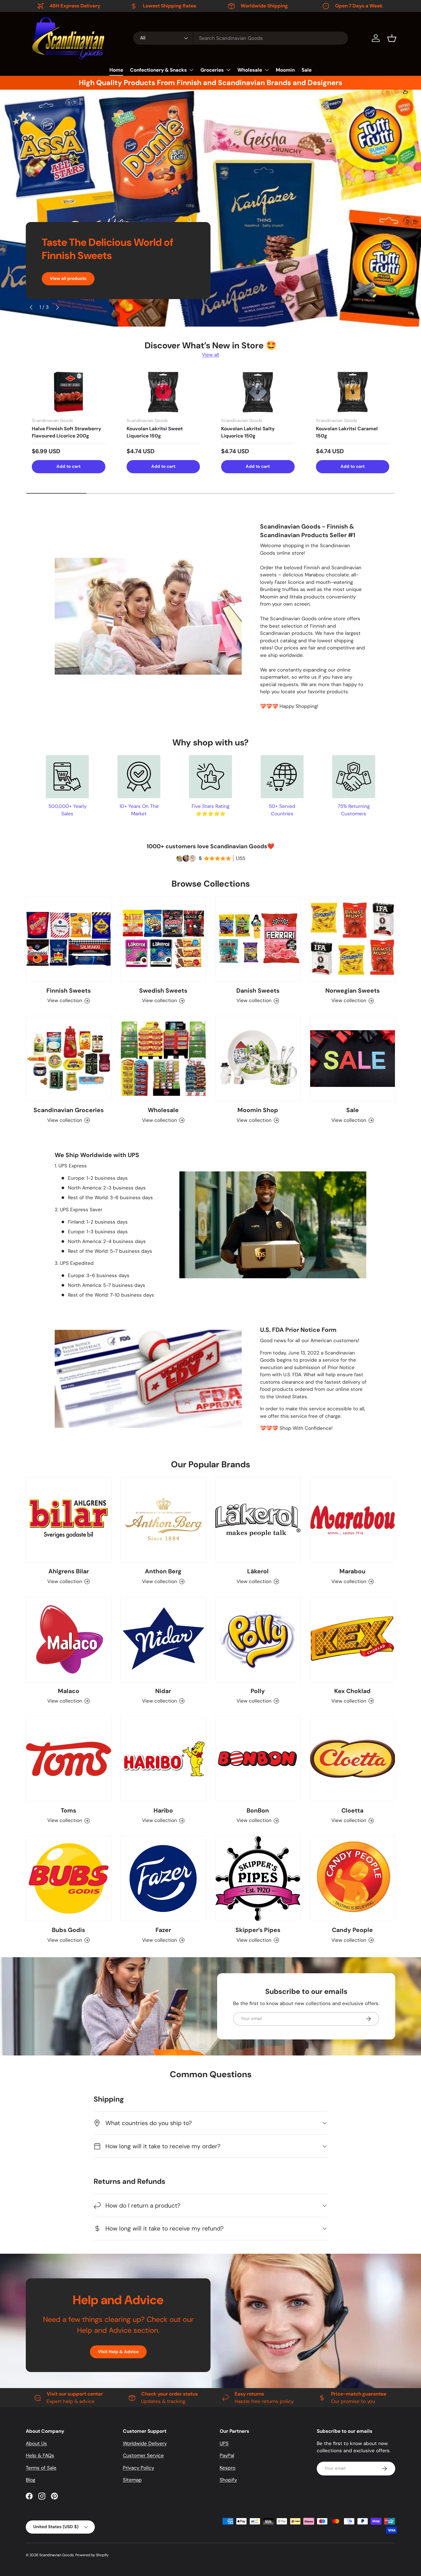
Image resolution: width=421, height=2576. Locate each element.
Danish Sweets (258, 990)
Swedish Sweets (163, 990)
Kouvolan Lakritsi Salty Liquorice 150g (248, 432)
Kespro (228, 2468)
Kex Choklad (352, 1691)
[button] (392, 38)
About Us (36, 2443)
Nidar (163, 1691)
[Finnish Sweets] (69, 939)
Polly (258, 1691)
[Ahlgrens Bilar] (69, 1520)
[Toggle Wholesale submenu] (267, 70)
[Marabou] (353, 1520)
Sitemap (132, 2480)
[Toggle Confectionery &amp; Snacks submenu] (191, 70)
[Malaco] (69, 1639)
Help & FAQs (40, 2455)
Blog (31, 2480)
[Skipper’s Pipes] (258, 1879)
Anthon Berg (163, 1571)
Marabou (352, 1571)
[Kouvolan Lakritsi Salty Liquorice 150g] (258, 392)
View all (210, 355)
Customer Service (143, 2455)
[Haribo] (163, 1759)
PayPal (227, 2455)
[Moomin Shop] (258, 1059)
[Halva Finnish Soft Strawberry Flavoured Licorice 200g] (69, 392)
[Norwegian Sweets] (353, 939)
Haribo (163, 1810)
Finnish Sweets (69, 990)
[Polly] (258, 1639)
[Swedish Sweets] (163, 939)
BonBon (258, 1810)
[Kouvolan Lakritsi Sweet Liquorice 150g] (163, 392)
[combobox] (241, 38)
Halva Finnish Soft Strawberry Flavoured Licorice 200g (66, 432)
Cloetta (352, 1810)
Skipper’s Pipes (258, 1930)
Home (116, 70)
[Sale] (353, 1059)
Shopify (228, 2480)
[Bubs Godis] (69, 1879)
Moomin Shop (258, 1110)
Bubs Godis (68, 1930)
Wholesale (250, 70)
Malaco (69, 1691)
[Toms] (69, 1759)
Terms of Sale (41, 2468)
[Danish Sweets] (258, 939)
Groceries (212, 70)
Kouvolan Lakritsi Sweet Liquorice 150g (155, 432)
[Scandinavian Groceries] (69, 1059)
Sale (307, 70)
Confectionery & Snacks (158, 70)
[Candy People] (353, 1879)
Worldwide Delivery (145, 2443)
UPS (224, 2443)
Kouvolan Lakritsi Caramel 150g (347, 432)
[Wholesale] (163, 1059)
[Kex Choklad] (353, 1639)
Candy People (352, 1930)
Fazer (163, 1930)
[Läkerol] (258, 1520)
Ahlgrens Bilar (69, 1571)
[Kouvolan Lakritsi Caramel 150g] (353, 392)
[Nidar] (163, 1639)
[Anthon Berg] (163, 1520)
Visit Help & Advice (118, 2352)
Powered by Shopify (92, 2555)
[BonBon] (258, 1759)
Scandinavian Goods (56, 2555)
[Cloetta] (353, 1759)
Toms (68, 1810)
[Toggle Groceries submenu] (228, 70)
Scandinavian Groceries (69, 1110)
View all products (68, 278)
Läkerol (258, 1571)
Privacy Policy (138, 2468)
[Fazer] (163, 1879)
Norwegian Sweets (353, 990)
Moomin (285, 70)
